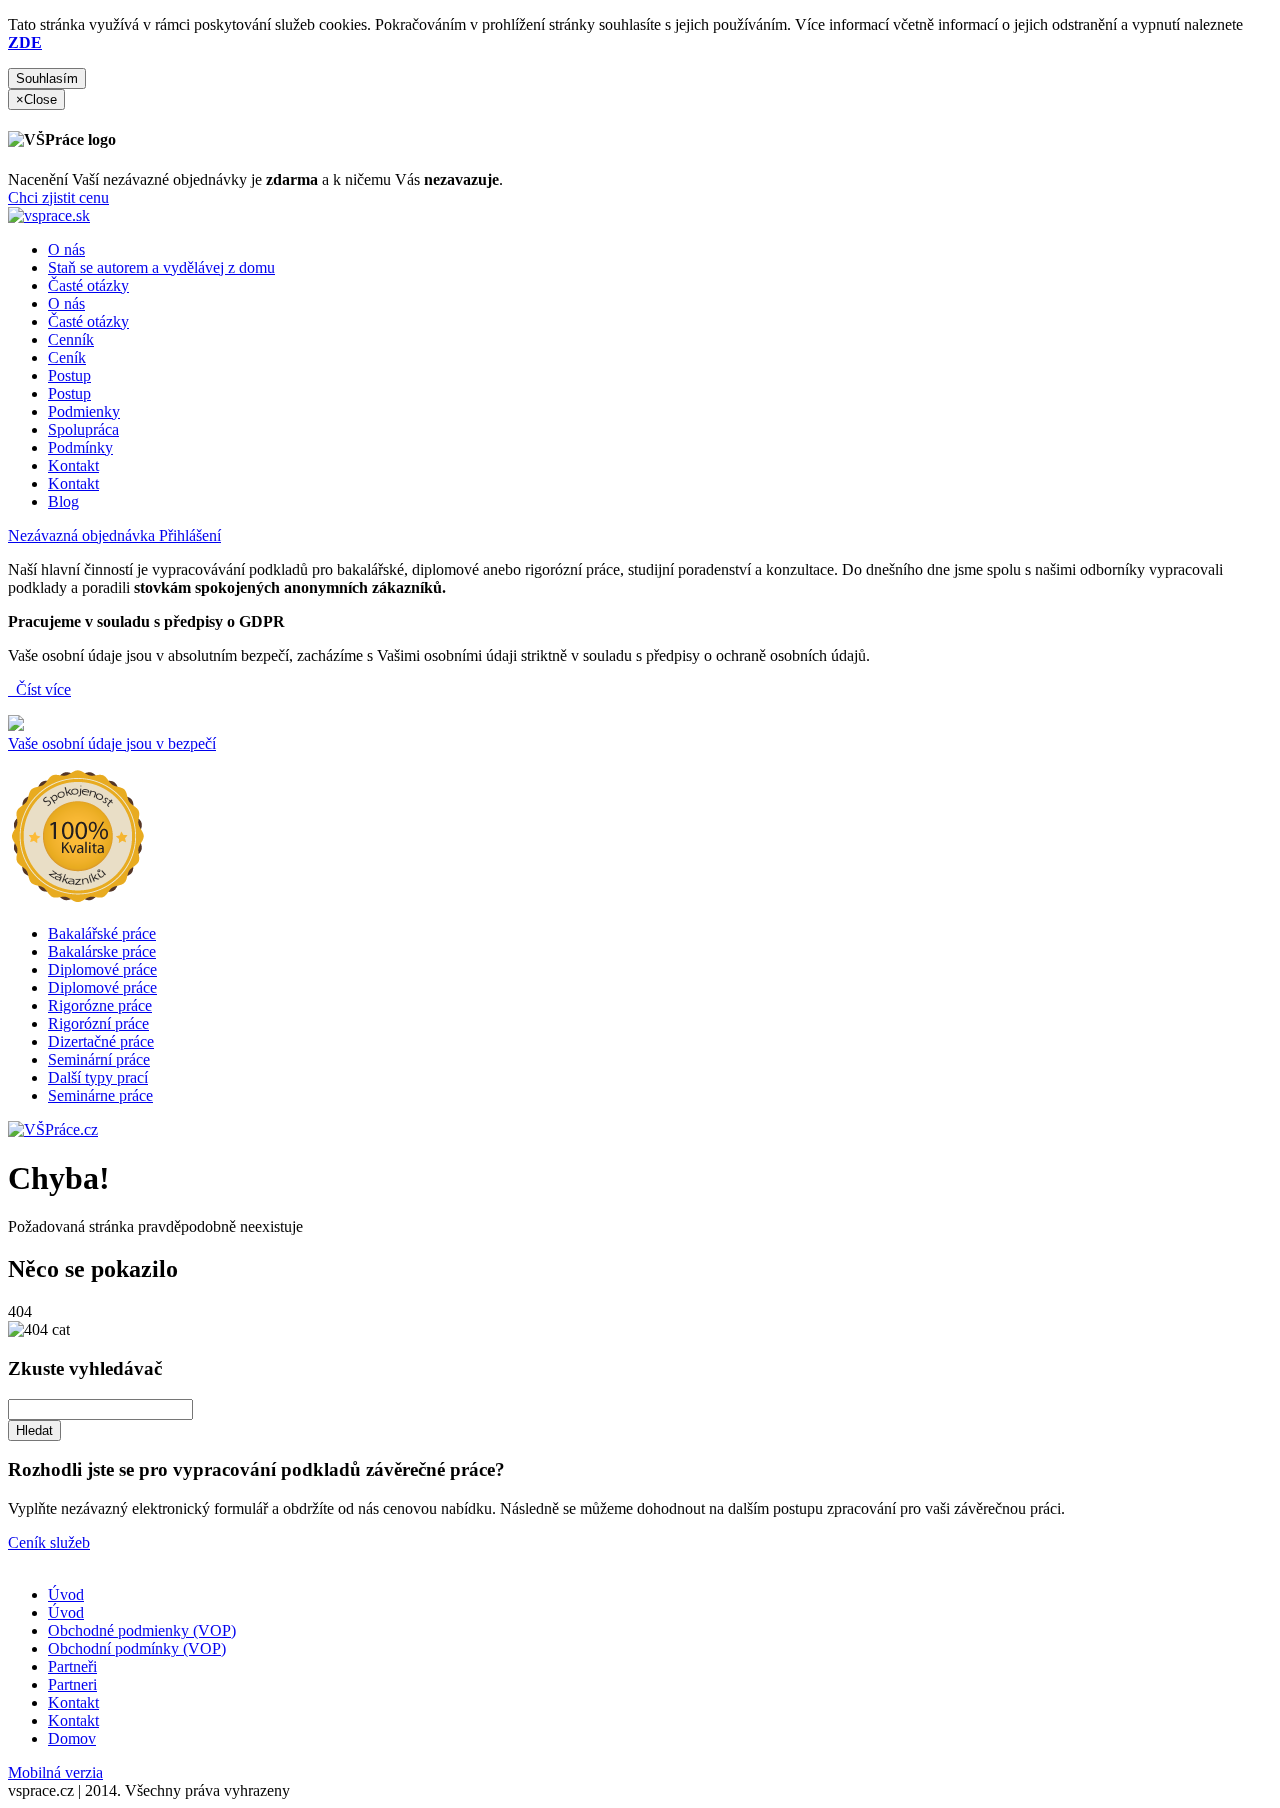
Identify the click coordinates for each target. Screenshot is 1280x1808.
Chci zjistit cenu (58, 197)
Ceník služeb (49, 1542)
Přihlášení (190, 535)
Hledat (34, 1430)
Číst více (41, 689)
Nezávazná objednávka (83, 535)
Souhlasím (47, 78)
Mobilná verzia (55, 1772)
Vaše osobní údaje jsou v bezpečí (112, 743)
